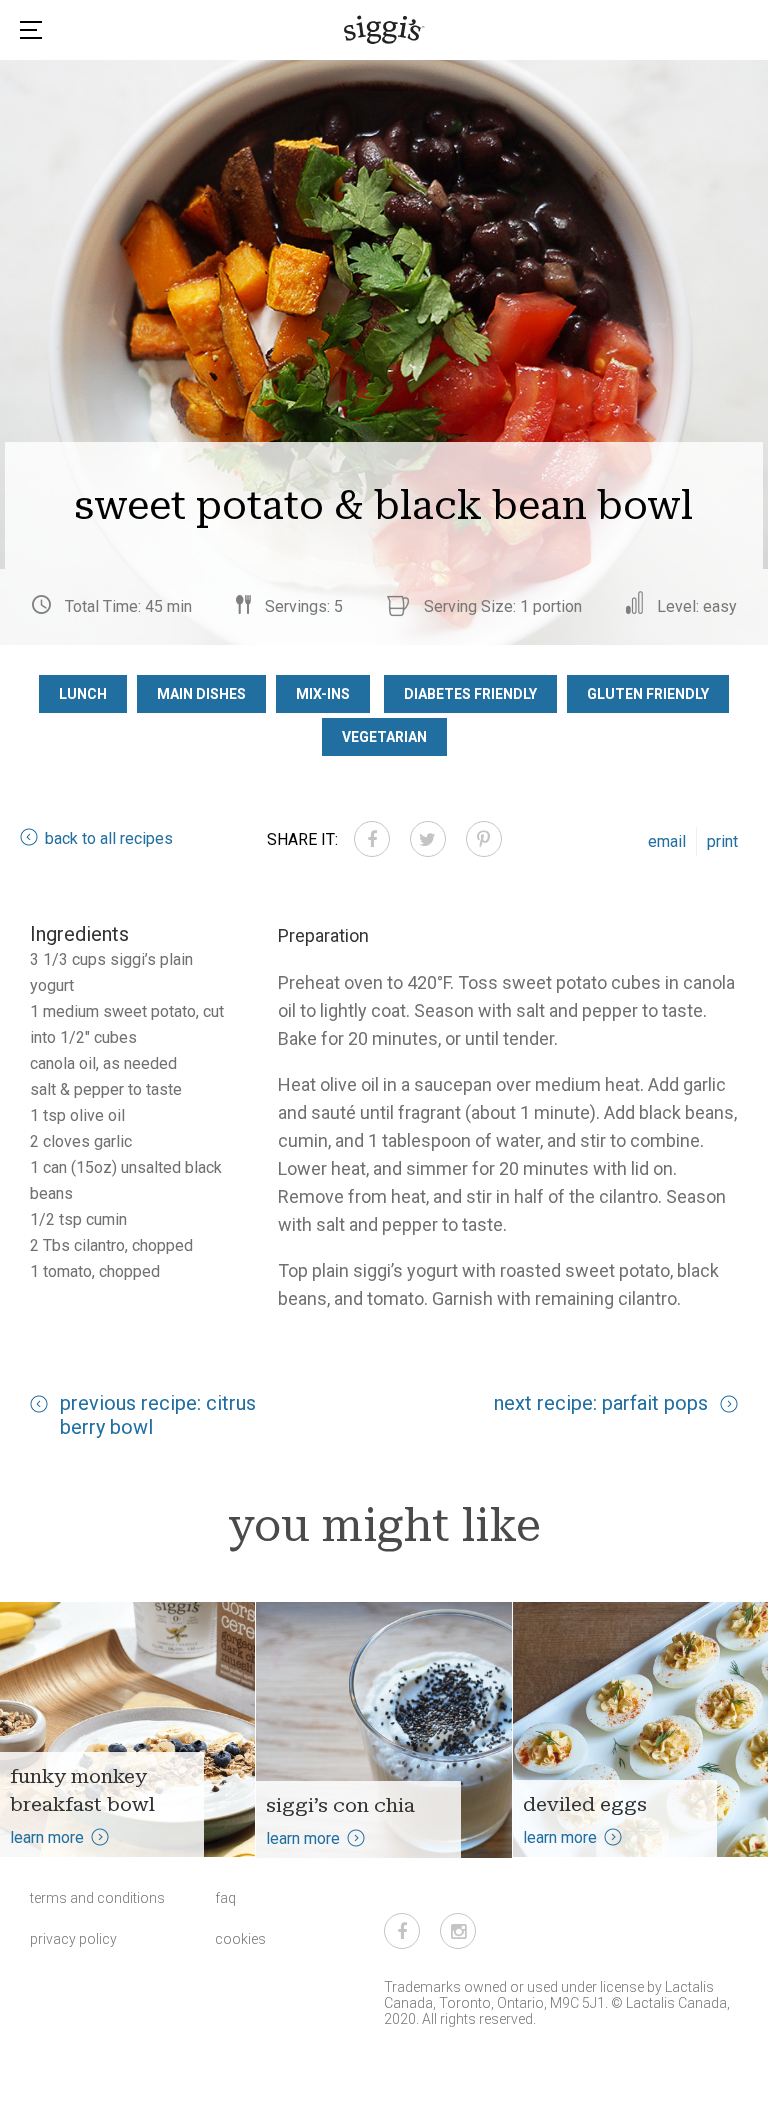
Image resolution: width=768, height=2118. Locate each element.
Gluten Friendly (648, 694)
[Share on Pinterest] (484, 839)
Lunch (83, 694)
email (667, 841)
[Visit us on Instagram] (458, 1931)
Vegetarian (384, 737)
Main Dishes (201, 694)
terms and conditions (97, 1898)
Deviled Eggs (585, 1804)
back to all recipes (109, 838)
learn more (47, 1837)
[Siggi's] (384, 29)
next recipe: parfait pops (601, 1403)
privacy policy (73, 1939)
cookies (240, 1939)
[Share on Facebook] (372, 839)
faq (225, 1898)
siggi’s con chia (340, 1805)
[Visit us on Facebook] (402, 1931)
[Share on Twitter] (428, 839)
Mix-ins (323, 694)
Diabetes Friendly (470, 694)
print (722, 841)
